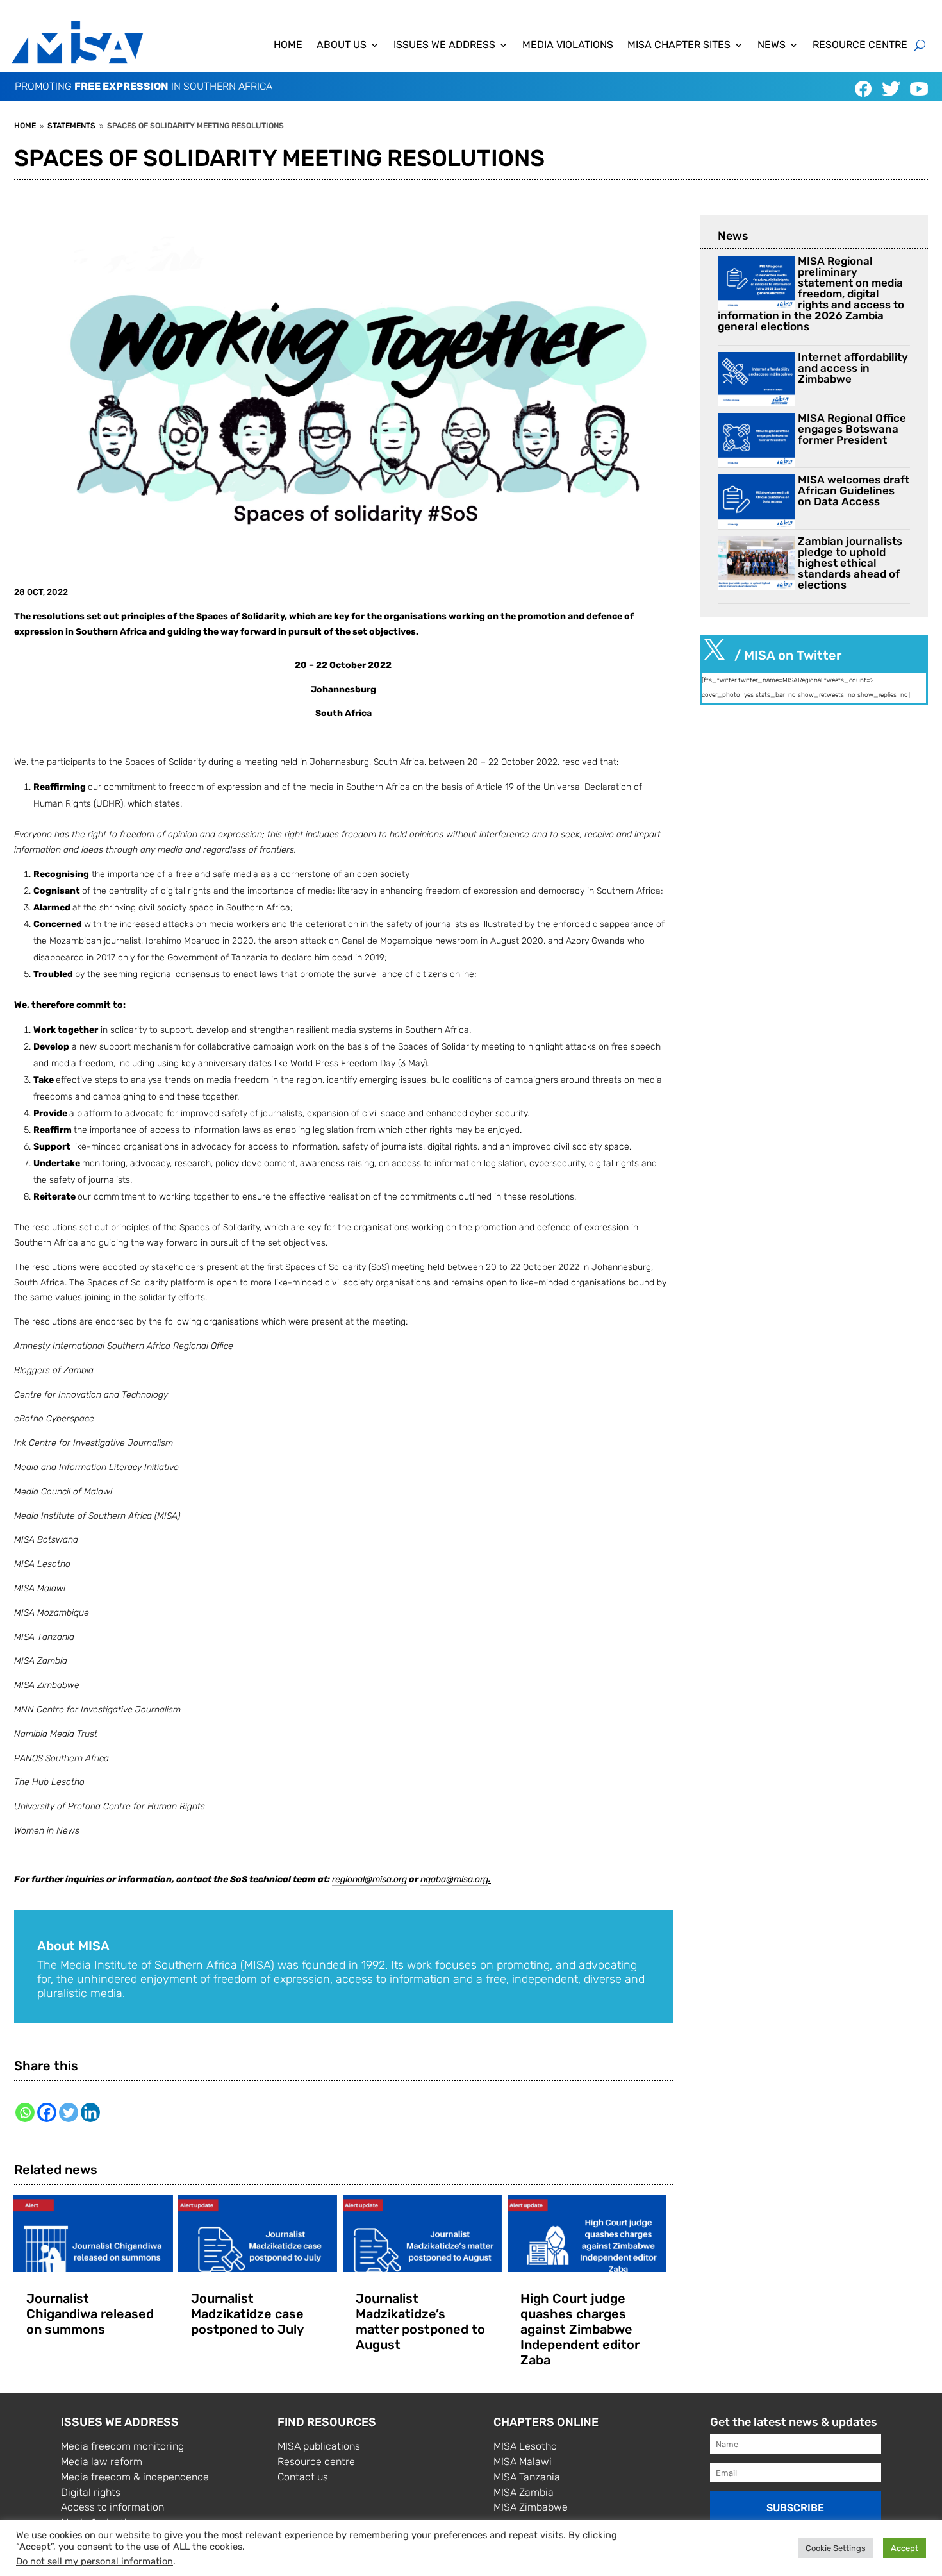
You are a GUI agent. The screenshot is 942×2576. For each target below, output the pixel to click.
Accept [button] (905, 2548)
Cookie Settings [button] (836, 2548)
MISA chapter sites (679, 46)
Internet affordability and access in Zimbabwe (853, 368)
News (772, 46)
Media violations (568, 46)
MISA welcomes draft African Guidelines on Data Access (854, 490)
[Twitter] (69, 2112)
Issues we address (444, 46)
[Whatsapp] (25, 2112)
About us (342, 46)
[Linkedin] (90, 2112)
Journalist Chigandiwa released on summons (90, 2314)
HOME (288, 46)
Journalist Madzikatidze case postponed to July (247, 2314)
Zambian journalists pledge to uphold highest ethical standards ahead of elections (850, 563)
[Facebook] (47, 2112)
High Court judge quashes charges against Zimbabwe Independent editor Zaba (580, 2329)
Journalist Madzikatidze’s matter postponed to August (420, 2321)
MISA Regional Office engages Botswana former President (852, 429)
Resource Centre (860, 46)
